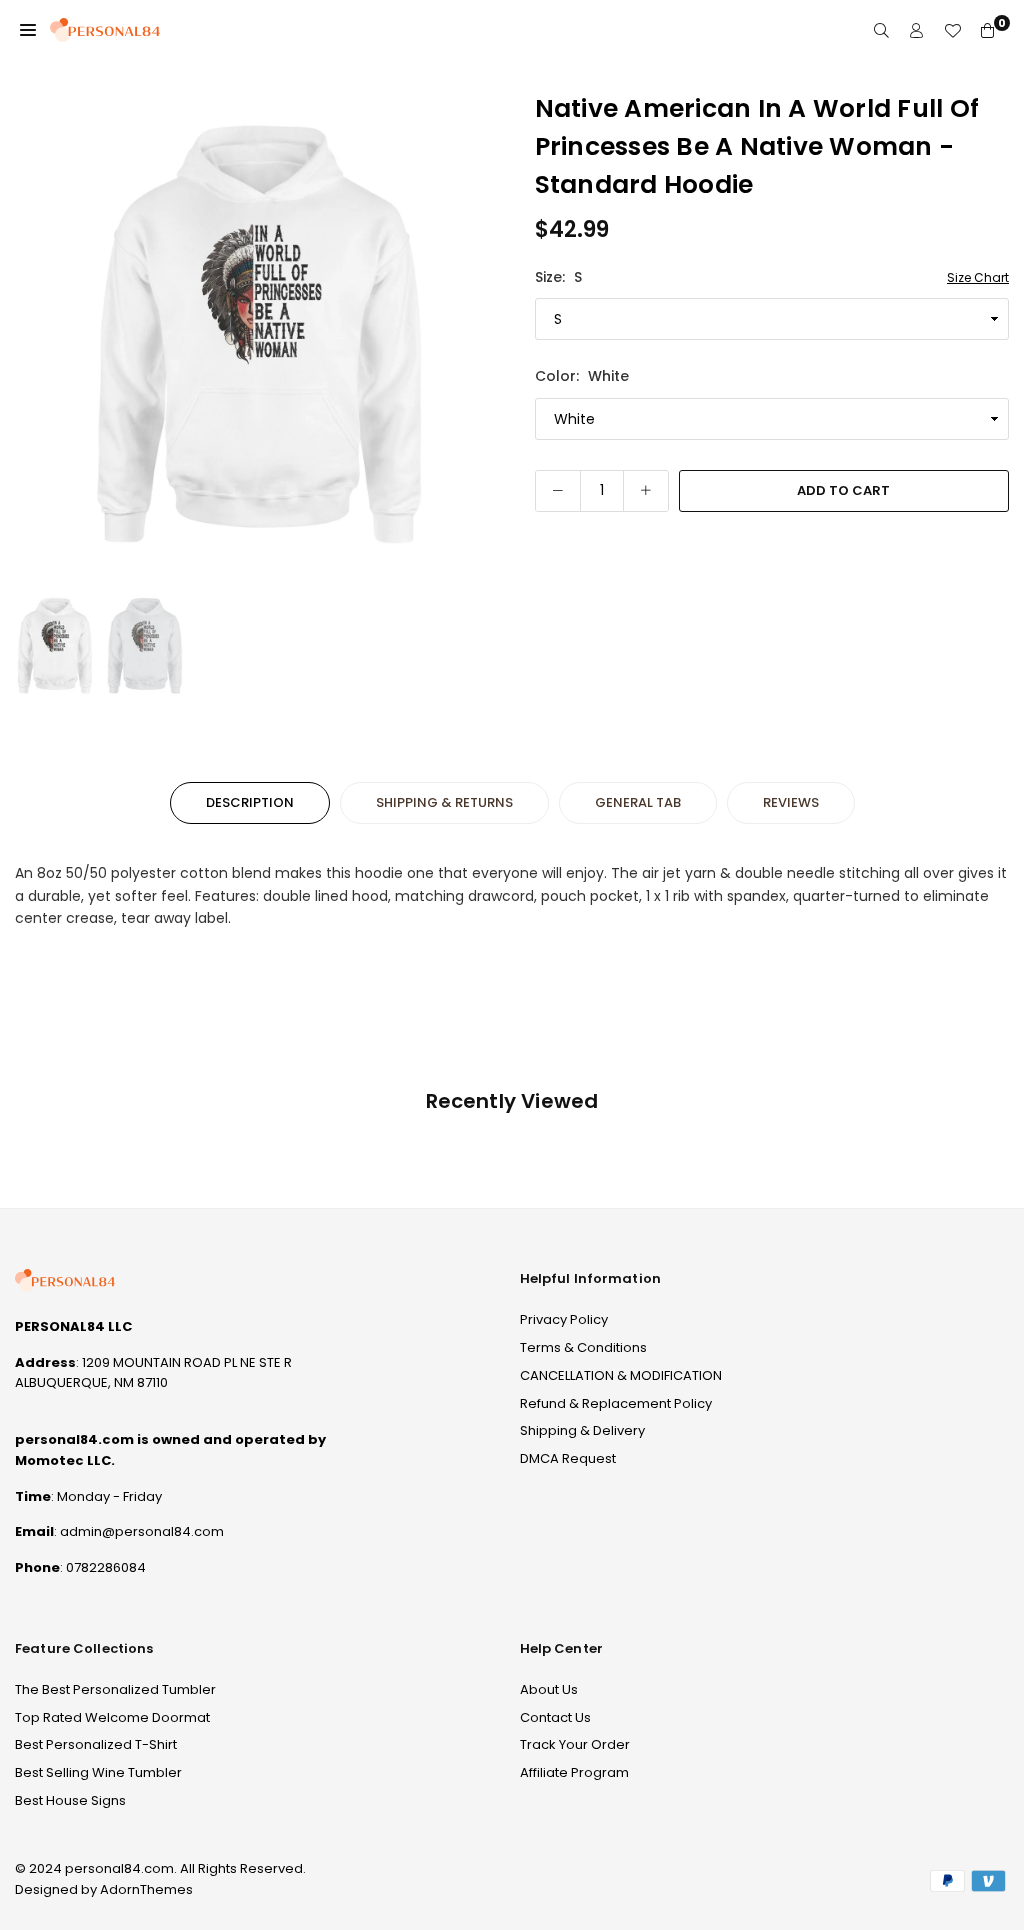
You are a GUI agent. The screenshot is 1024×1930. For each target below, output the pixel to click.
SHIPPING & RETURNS (444, 802)
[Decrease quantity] (558, 491)
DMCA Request (568, 1458)
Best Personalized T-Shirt (96, 1744)
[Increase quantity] (646, 491)
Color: (582, 376)
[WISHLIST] (952, 30)
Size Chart (978, 277)
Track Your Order (575, 1744)
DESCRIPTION (250, 802)
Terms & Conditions (583, 1347)
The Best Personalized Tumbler (115, 1689)
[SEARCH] (881, 30)
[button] (28, 30)
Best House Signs (70, 1800)
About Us (549, 1689)
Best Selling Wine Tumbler (98, 1772)
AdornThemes (146, 1889)
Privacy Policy (564, 1319)
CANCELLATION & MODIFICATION (621, 1375)
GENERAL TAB (638, 802)
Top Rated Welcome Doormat (112, 1717)
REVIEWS (791, 802)
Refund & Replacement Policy (616, 1403)
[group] (260, 335)
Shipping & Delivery (582, 1430)
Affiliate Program (574, 1772)
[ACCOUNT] (916, 30)
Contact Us (555, 1717)
